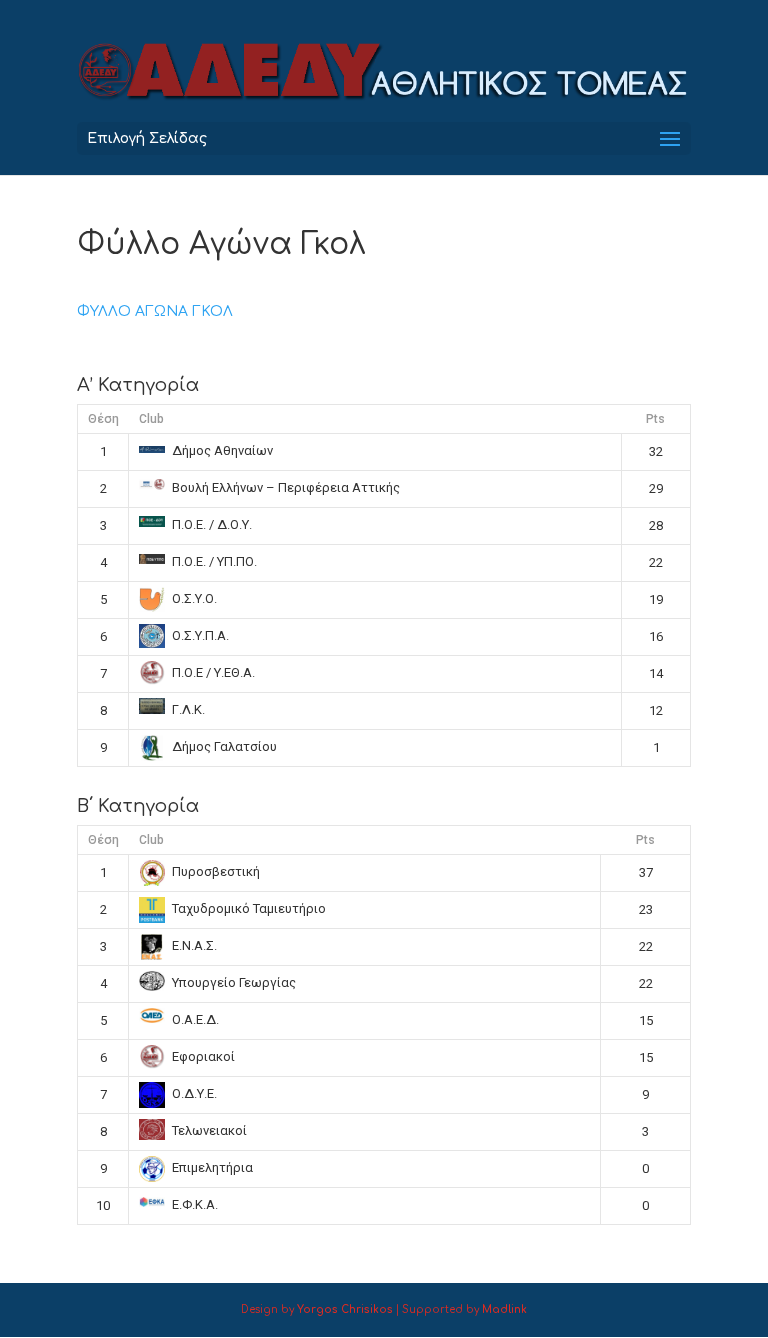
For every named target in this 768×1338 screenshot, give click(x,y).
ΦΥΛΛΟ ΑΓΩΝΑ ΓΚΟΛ (155, 311)
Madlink (504, 1309)
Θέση (103, 419)
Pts (655, 419)
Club (151, 419)
